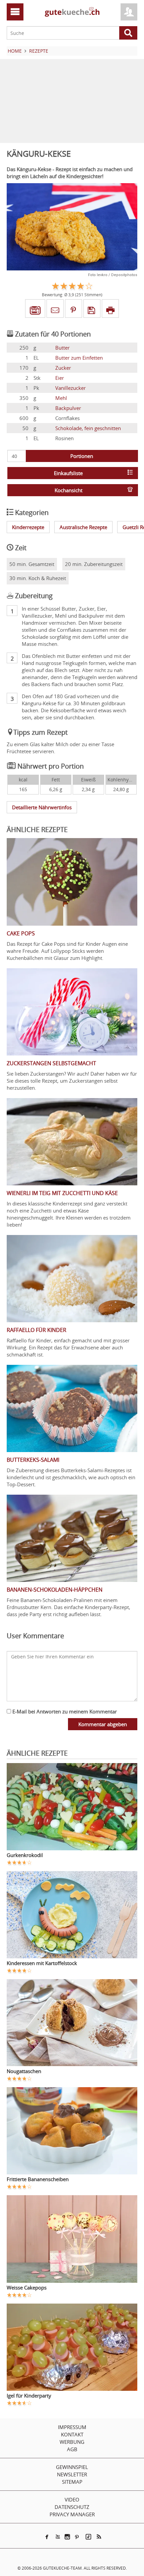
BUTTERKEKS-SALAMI (33, 1460)
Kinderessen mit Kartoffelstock (42, 1963)
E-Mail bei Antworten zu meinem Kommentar (64, 1711)
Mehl (61, 398)
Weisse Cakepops (27, 2287)
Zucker (63, 368)
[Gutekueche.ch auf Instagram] (67, 2537)
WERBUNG (72, 2442)
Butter (62, 348)
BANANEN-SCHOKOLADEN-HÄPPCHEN (55, 1590)
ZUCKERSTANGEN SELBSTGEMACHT (51, 1063)
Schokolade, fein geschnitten (88, 428)
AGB (72, 2449)
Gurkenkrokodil (25, 1855)
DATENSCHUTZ (72, 2507)
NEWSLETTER (72, 2474)
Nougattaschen (24, 2071)
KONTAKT (72, 2434)
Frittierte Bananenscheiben (38, 2179)
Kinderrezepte (28, 527)
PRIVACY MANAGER (72, 2514)
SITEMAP (72, 2482)
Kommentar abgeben (103, 1724)
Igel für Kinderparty (29, 2395)
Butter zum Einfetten (79, 358)
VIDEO (72, 2500)
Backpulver (68, 408)
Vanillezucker (70, 388)
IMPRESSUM (72, 2427)
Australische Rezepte (83, 527)
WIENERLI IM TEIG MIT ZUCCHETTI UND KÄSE (62, 1193)
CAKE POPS (21, 933)
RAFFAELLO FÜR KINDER (37, 1330)
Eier (60, 378)
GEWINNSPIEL (72, 2467)
